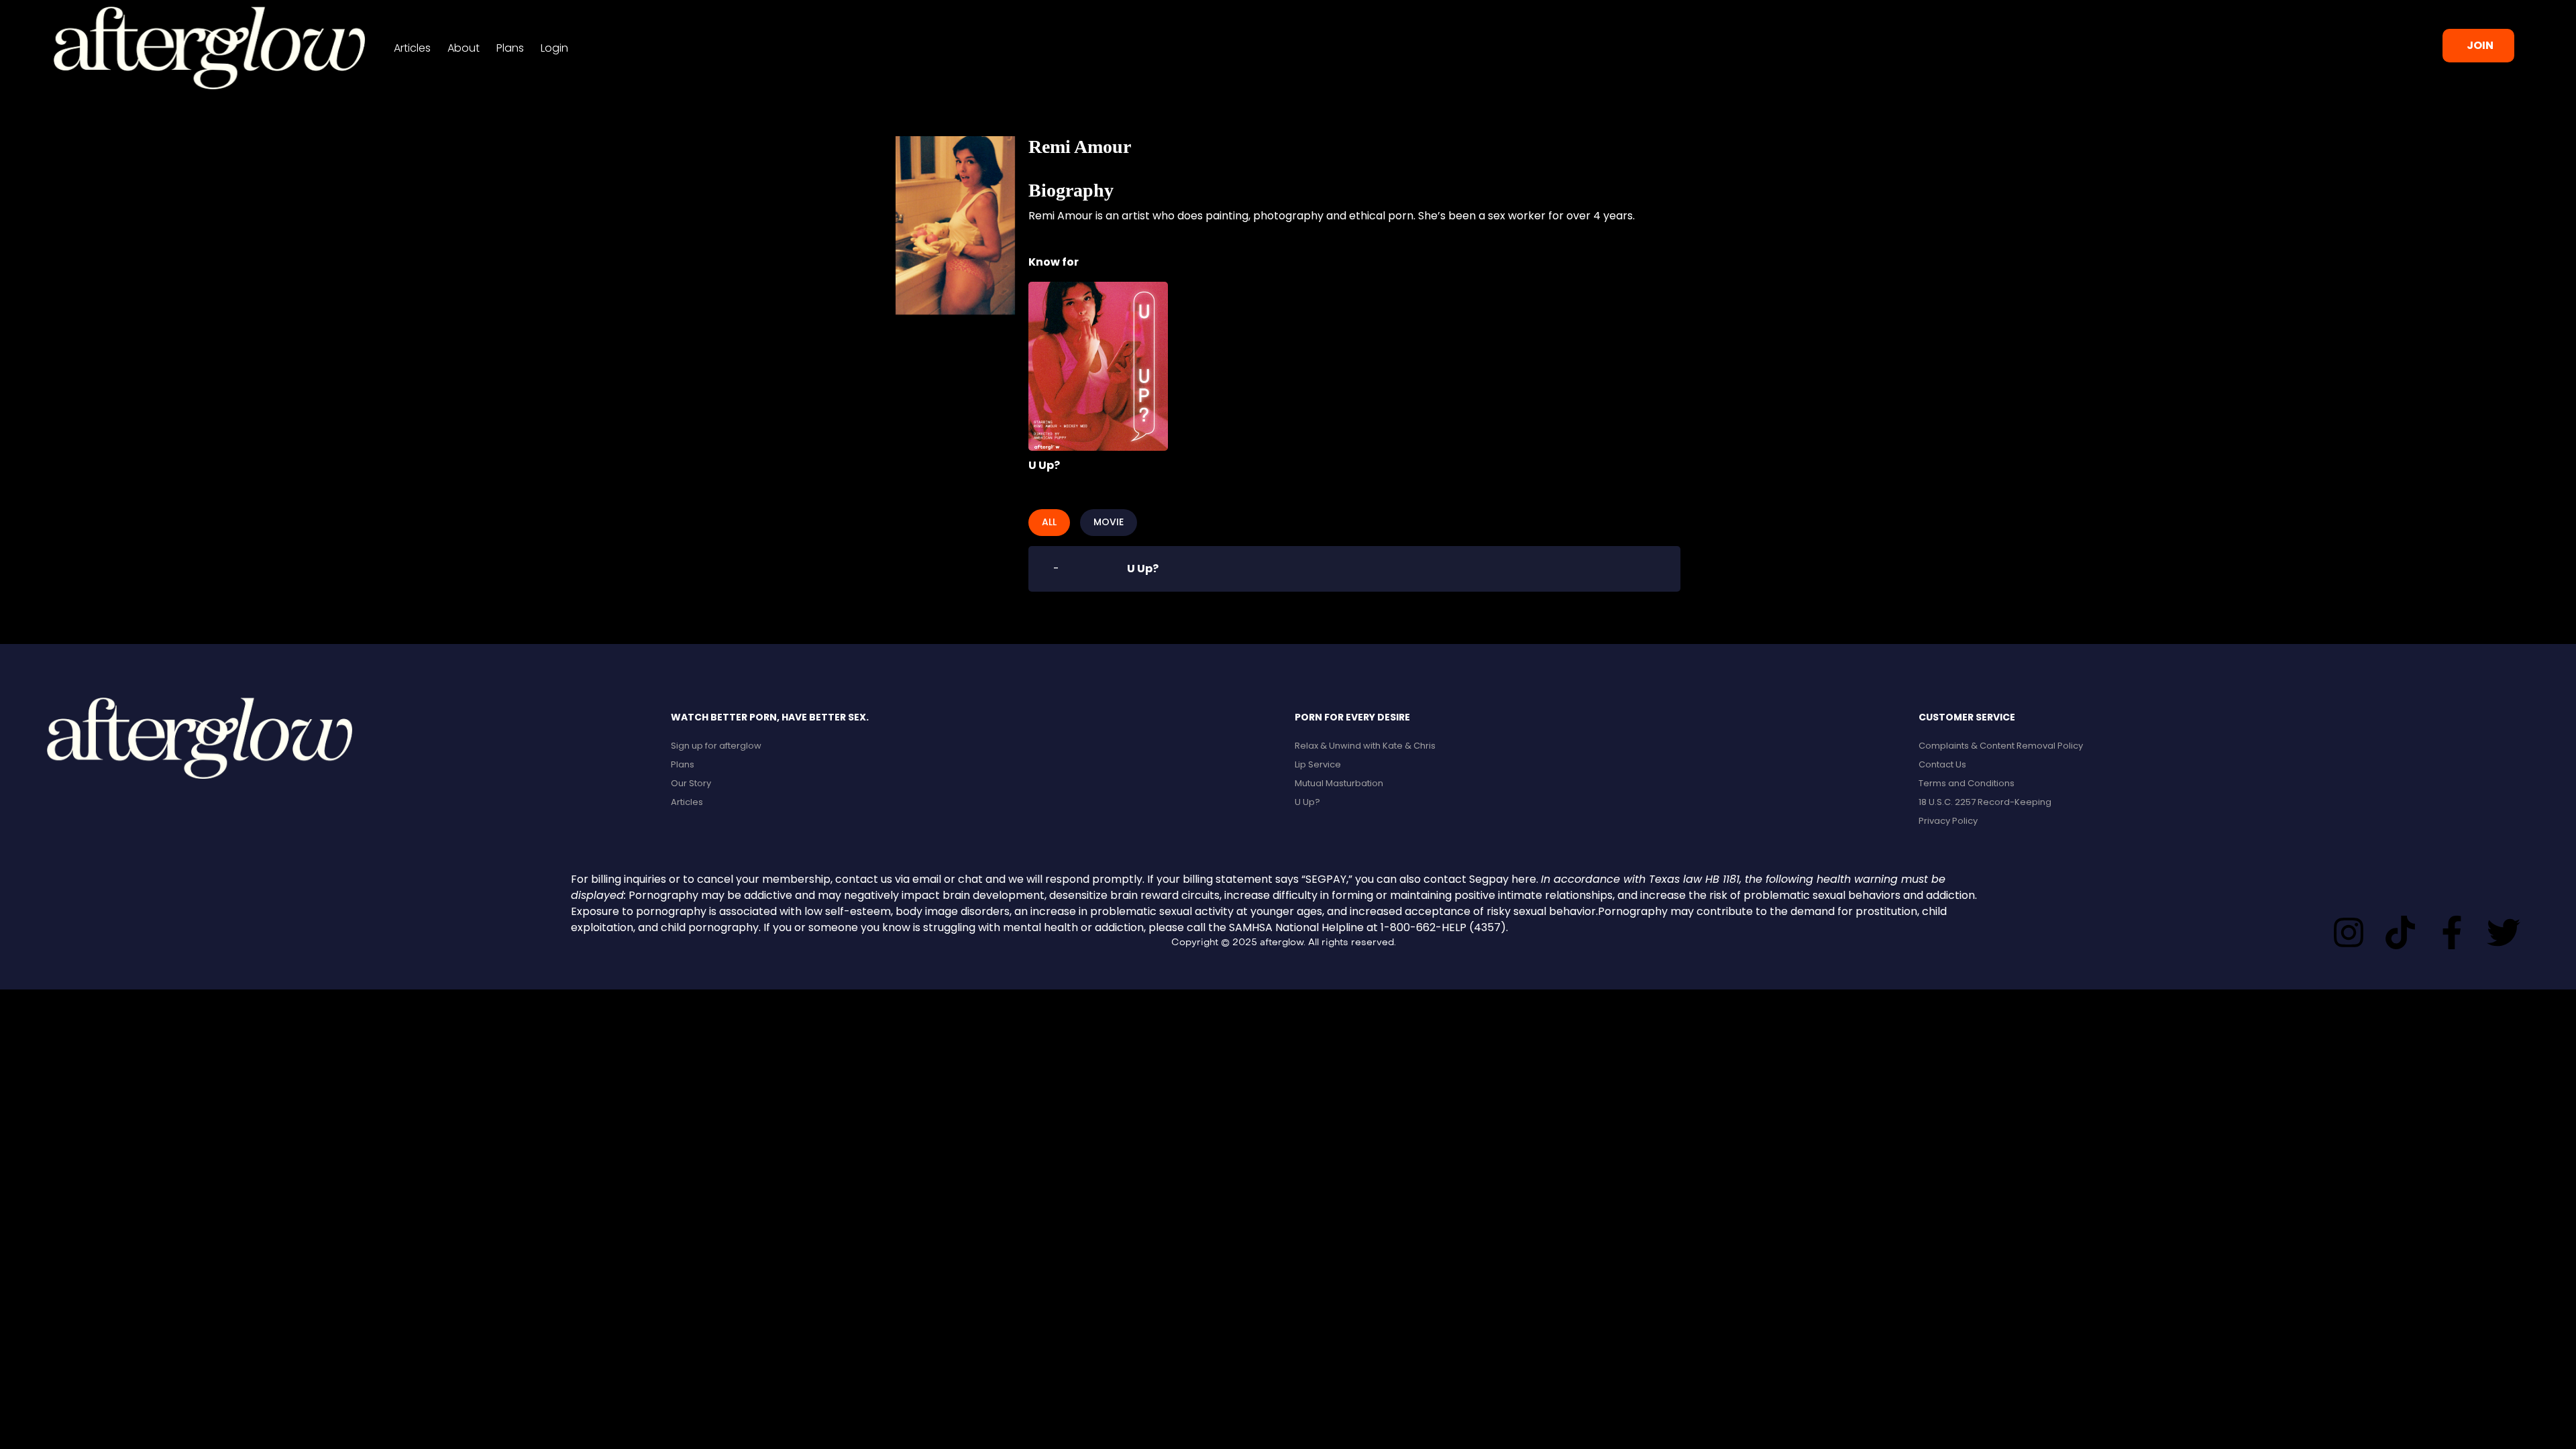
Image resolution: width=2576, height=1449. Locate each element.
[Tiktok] (2400, 932)
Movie (1109, 522)
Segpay (1489, 879)
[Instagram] (2349, 932)
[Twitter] (2504, 932)
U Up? (1044, 465)
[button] (2478, 46)
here (1524, 879)
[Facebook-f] (2452, 932)
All (1049, 522)
